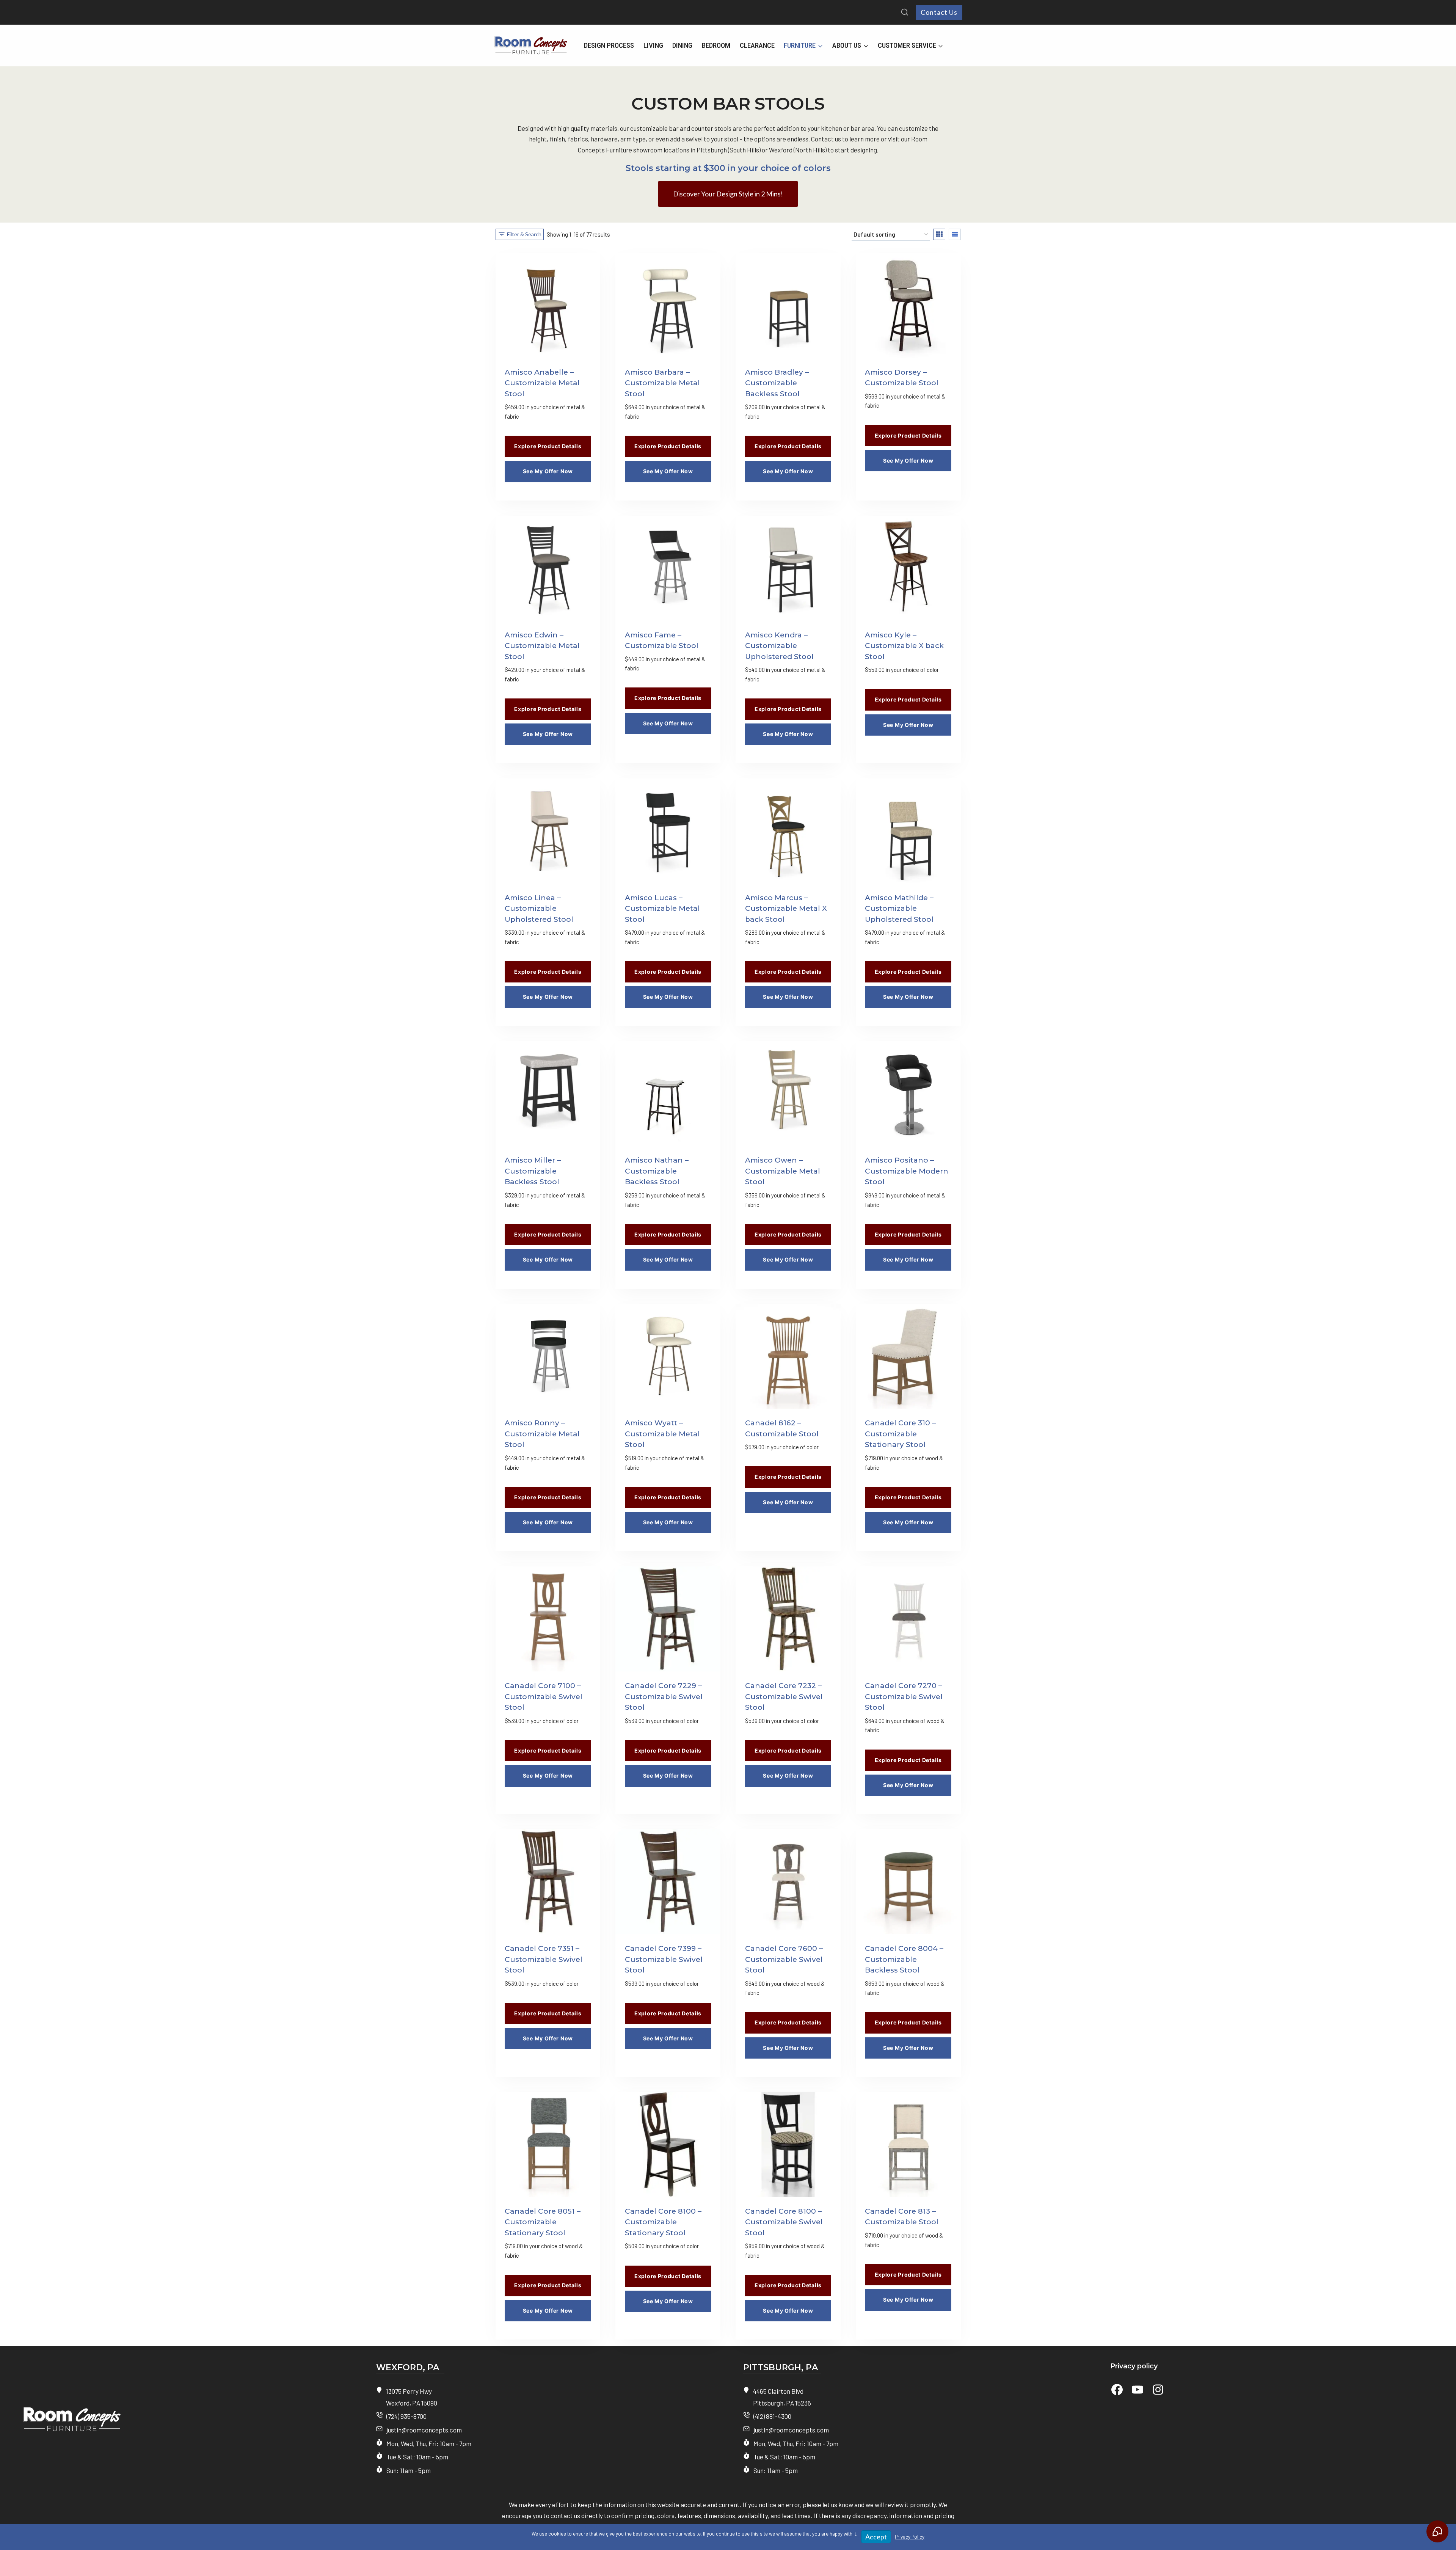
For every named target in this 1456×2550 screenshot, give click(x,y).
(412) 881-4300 (772, 2416)
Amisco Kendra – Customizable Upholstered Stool (779, 646)
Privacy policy (1134, 2366)
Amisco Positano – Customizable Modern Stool (907, 1171)
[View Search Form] (905, 13)
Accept (876, 2537)
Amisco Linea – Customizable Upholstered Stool (539, 909)
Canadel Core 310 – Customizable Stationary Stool (900, 1434)
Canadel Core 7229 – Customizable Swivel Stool (664, 1696)
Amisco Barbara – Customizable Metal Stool (662, 383)
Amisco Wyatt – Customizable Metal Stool (662, 1434)
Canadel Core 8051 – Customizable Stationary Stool (543, 2222)
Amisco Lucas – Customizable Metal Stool (662, 909)
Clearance (757, 45)
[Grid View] (939, 234)
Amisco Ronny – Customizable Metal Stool (542, 1434)
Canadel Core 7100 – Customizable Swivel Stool (544, 1696)
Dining (682, 45)
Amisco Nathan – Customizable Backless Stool (657, 1171)
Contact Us (939, 12)
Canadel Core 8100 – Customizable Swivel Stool (784, 2222)
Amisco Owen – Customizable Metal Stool (783, 1171)
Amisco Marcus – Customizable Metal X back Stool (786, 909)
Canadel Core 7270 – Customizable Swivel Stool (904, 1696)
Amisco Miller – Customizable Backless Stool (533, 1171)
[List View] (955, 234)
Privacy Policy (910, 2537)
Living (653, 45)
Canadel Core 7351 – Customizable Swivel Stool (544, 1959)
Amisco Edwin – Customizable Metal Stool (542, 646)
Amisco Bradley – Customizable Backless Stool (777, 383)
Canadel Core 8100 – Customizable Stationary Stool (663, 2222)
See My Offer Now (548, 471)
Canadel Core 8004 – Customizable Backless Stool (904, 1959)
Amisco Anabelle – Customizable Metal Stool (542, 383)
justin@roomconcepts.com (424, 2430)
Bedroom (716, 45)
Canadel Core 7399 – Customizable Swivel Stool (664, 1959)
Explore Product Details (548, 446)
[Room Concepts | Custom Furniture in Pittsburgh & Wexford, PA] (177, 2423)
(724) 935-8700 (406, 2416)
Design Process (609, 45)
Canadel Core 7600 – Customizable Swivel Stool (784, 1959)
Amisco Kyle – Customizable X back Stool (904, 646)
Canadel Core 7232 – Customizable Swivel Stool (784, 1696)
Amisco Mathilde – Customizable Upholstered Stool (899, 909)
